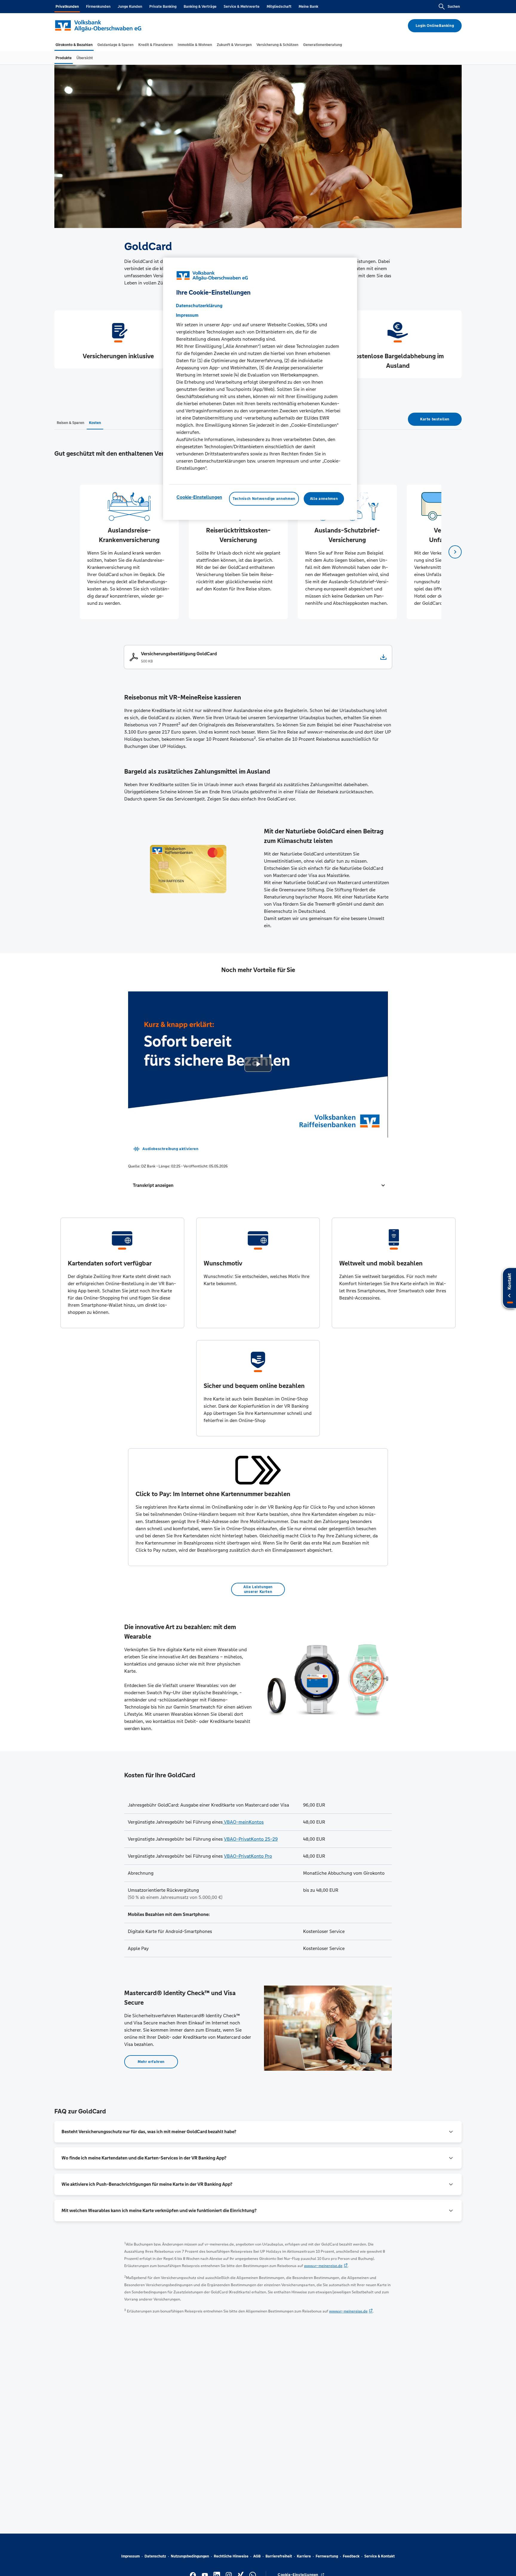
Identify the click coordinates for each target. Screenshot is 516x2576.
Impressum (130, 2556)
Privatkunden (67, 7)
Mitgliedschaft (279, 7)
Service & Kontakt (380, 2556)
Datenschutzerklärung (199, 306)
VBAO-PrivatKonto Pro (248, 1856)
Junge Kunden (130, 7)
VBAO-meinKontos (243, 1822)
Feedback (351, 2556)
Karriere (304, 2556)
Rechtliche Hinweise (231, 2556)
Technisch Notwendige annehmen (264, 499)
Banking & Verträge (200, 7)
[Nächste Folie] (455, 552)
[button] (258, 1185)
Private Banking (163, 7)
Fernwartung (327, 2556)
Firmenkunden (98, 7)
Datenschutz (155, 2556)
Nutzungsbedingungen (190, 2556)
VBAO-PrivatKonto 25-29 (251, 1839)
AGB (257, 2556)
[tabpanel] (129, 552)
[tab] (74, 45)
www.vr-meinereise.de (323, 2266)
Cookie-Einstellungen (199, 497)
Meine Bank (308, 7)
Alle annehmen (324, 499)
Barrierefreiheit (279, 2556)
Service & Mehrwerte (242, 7)
